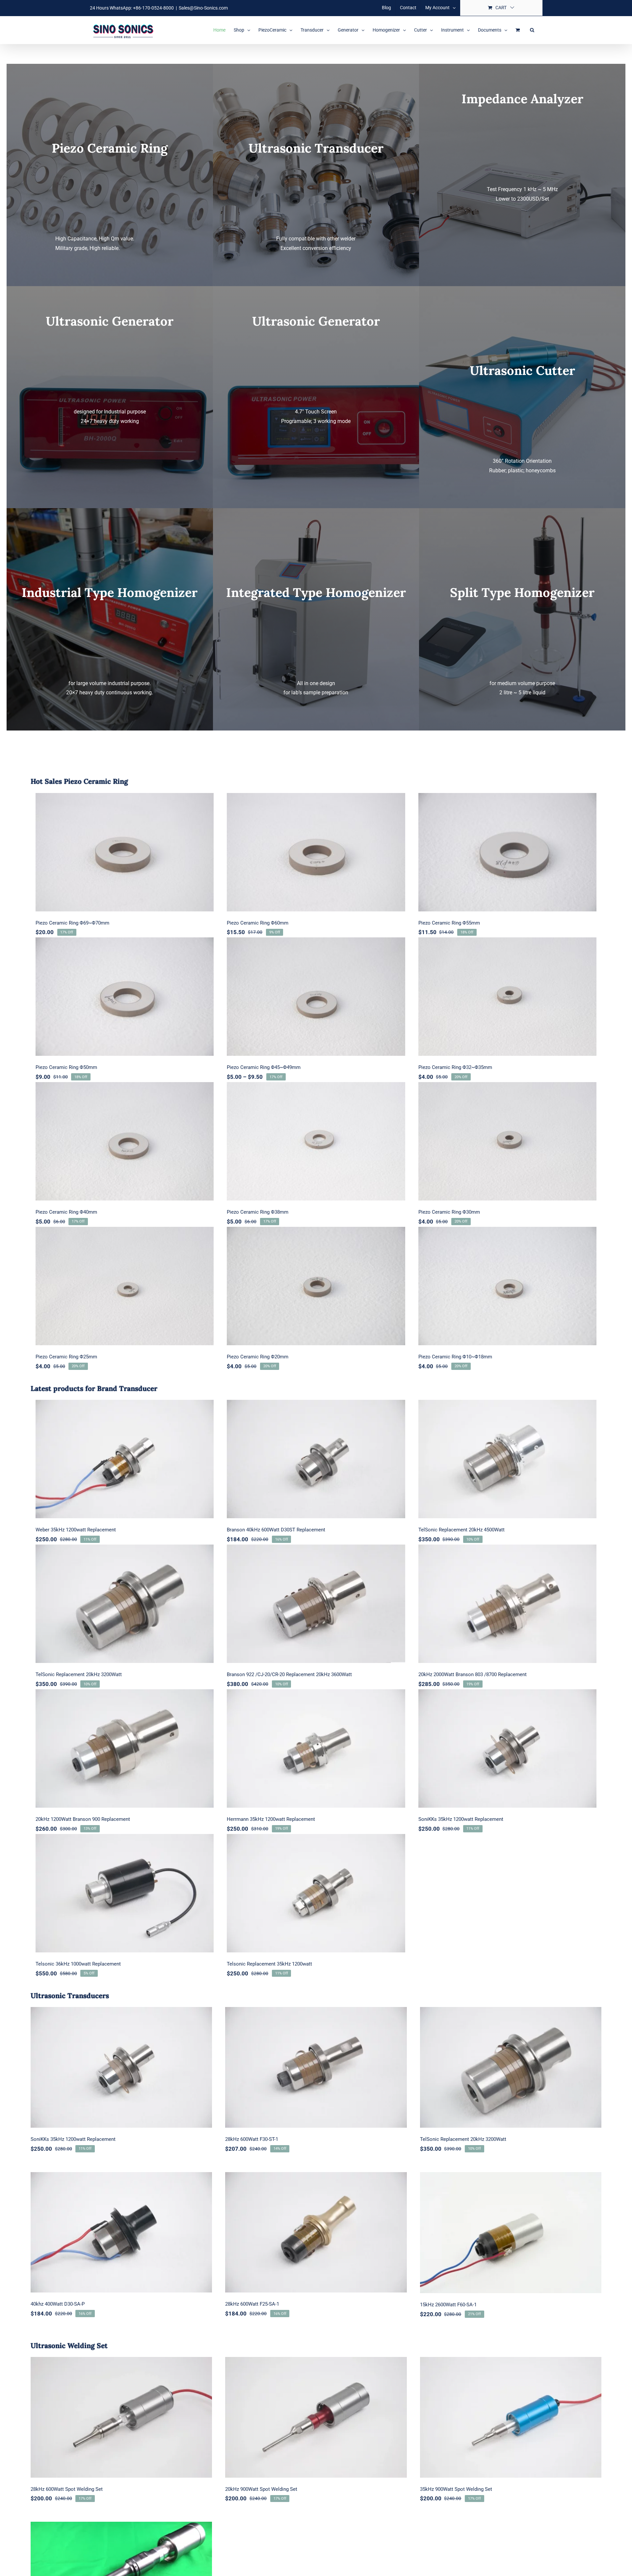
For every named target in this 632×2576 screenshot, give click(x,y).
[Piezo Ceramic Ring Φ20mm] (316, 1286)
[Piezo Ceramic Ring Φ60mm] (316, 852)
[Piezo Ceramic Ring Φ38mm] (316, 1141)
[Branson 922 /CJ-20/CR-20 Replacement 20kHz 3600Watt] (316, 1604)
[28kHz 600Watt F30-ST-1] (316, 2067)
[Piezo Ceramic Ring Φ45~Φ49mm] (316, 997)
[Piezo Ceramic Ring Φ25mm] (125, 1286)
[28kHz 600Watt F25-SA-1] (316, 2232)
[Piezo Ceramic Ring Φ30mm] (507, 1141)
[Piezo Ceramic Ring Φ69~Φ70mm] (125, 852)
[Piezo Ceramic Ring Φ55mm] (507, 852)
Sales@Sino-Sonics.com (203, 8)
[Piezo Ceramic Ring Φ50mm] (125, 997)
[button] (532, 30)
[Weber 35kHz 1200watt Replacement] (125, 1459)
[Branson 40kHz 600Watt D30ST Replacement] (316, 1459)
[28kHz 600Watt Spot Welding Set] (121, 2417)
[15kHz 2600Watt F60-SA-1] (511, 2233)
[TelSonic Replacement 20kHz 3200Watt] (125, 1604)
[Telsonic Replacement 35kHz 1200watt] (316, 1893)
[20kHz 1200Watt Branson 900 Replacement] (125, 1748)
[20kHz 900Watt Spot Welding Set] (316, 2417)
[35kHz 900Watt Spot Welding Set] (511, 2417)
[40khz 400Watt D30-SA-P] (121, 2232)
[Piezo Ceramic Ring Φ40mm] (125, 1141)
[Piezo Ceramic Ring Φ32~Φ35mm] (507, 997)
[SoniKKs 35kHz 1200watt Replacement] (507, 1748)
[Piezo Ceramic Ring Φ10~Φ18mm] (507, 1286)
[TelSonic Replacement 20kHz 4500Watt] (507, 1459)
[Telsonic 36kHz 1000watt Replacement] (125, 1893)
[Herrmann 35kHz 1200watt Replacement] (316, 1748)
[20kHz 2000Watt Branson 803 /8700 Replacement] (507, 1604)
